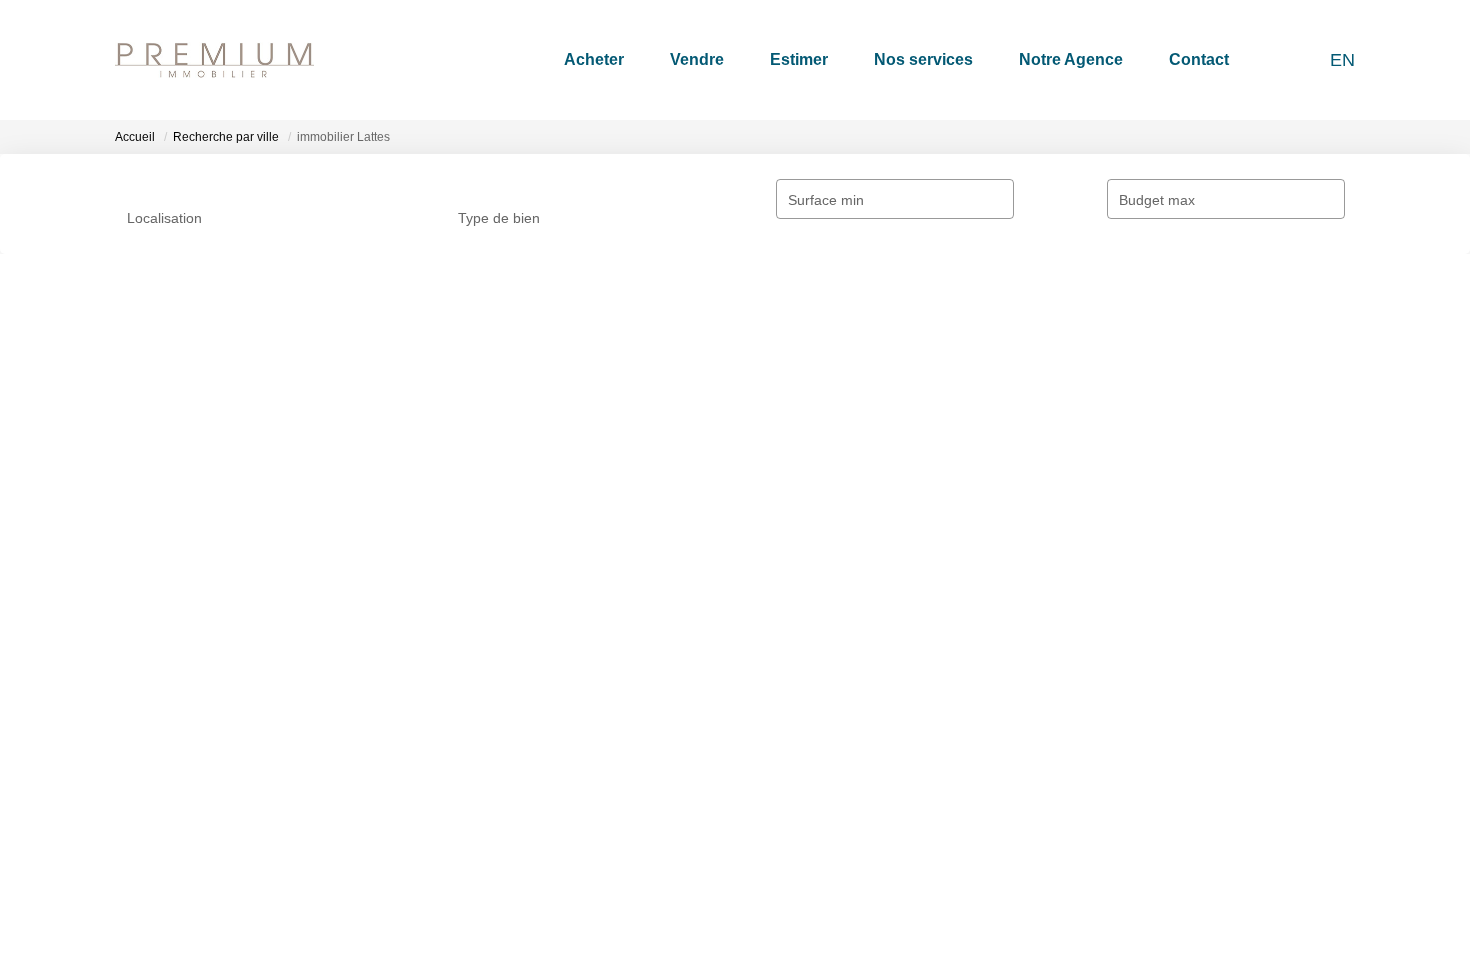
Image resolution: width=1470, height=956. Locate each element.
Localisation (164, 218)
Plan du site (787, 899)
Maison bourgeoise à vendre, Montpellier (1197, 764)
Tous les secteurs (197, 437)
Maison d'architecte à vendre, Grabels (1188, 899)
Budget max (909, 200)
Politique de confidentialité (832, 832)
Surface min (661, 200)
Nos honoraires (798, 764)
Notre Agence (1071, 59)
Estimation (466, 798)
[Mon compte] (1304, 59)
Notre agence (158, 788)
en (1342, 60)
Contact (1199, 59)
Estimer (799, 59)
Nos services (923, 59)
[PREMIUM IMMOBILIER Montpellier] (214, 60)
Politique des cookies (816, 865)
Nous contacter (163, 822)
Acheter (594, 59)
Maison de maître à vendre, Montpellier (1192, 832)
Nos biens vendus (489, 832)
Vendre (697, 59)
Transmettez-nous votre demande (232, 490)
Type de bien (416, 218)
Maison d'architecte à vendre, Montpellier (1198, 865)
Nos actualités (477, 764)
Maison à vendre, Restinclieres (1165, 798)
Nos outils (464, 730)
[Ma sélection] (1278, 59)
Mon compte (789, 730)
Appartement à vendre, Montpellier (1178, 730)
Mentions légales (803, 798)
